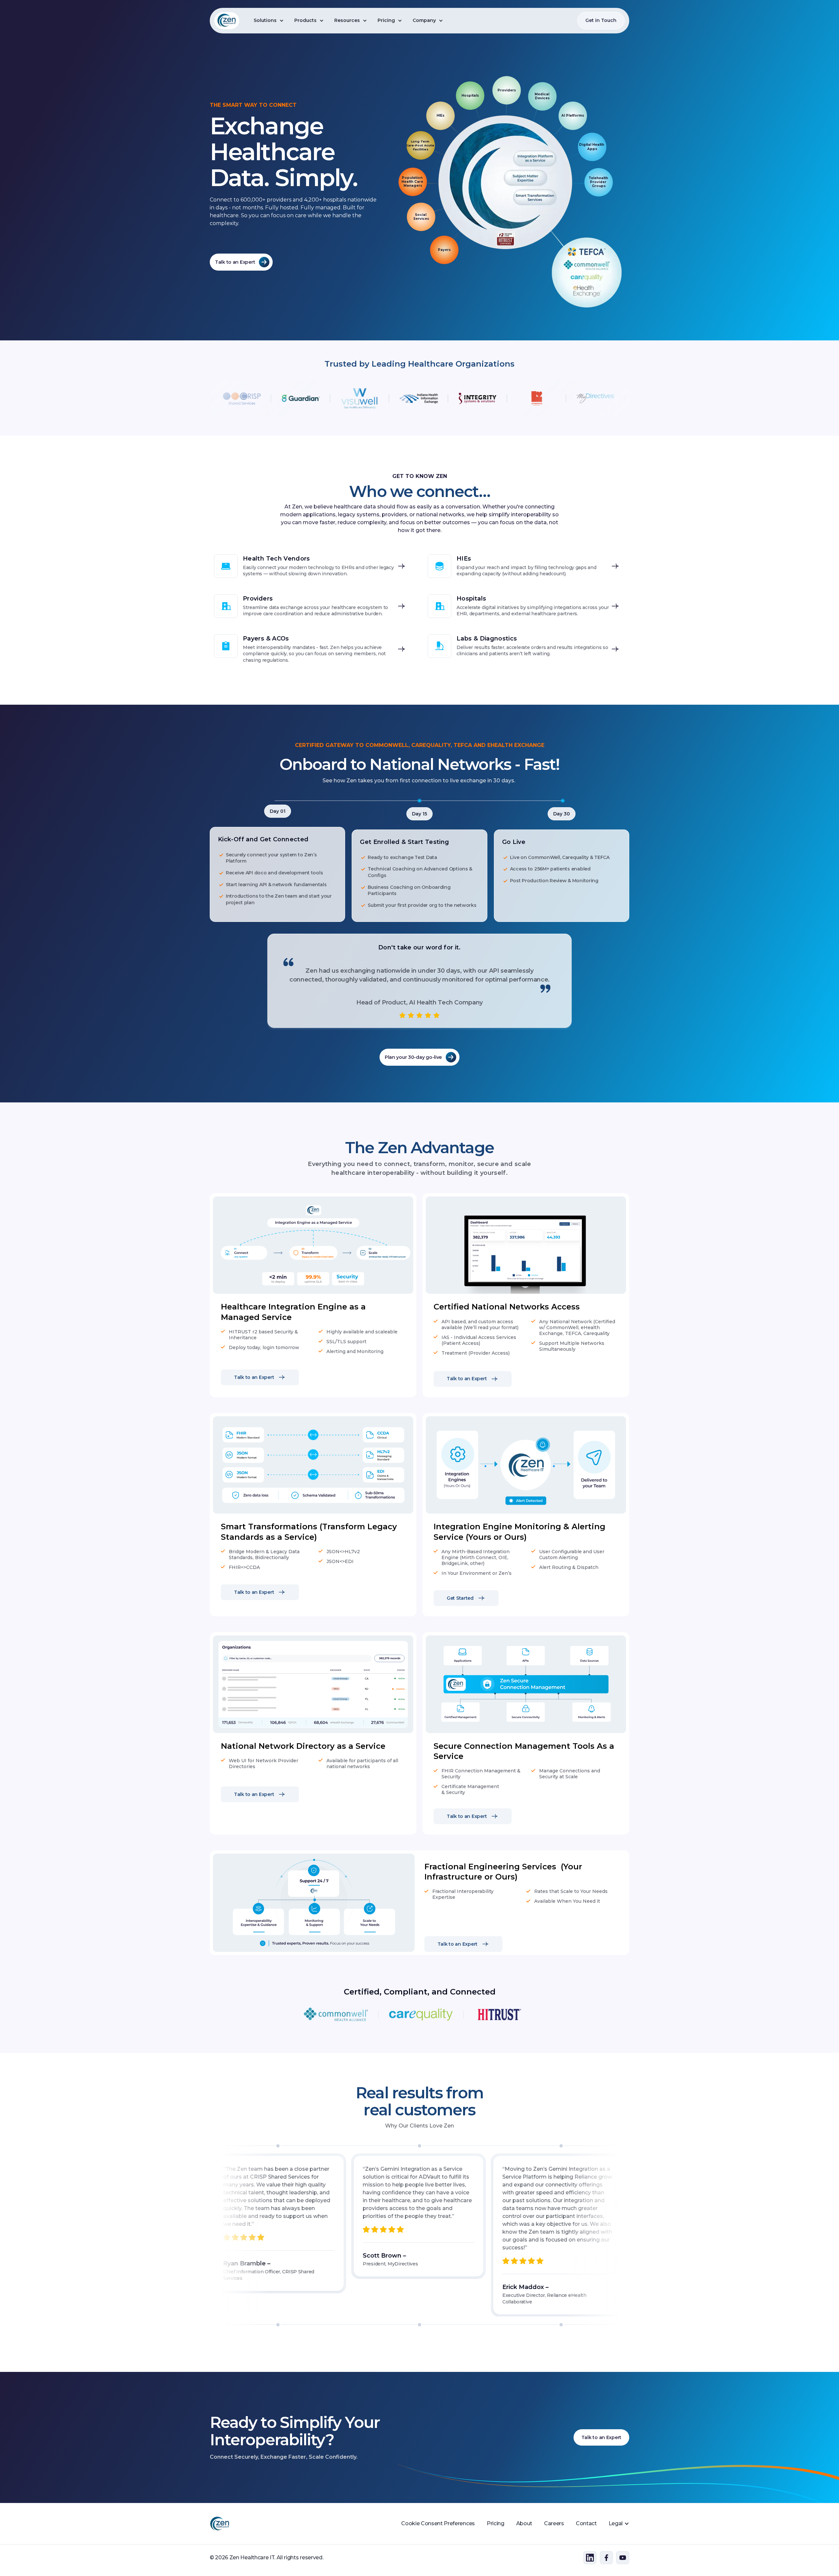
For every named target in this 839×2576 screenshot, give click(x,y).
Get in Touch (601, 20)
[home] (227, 21)
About (524, 2523)
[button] (269, 21)
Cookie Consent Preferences (438, 2523)
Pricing (496, 2523)
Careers (554, 2523)
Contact (586, 2523)
